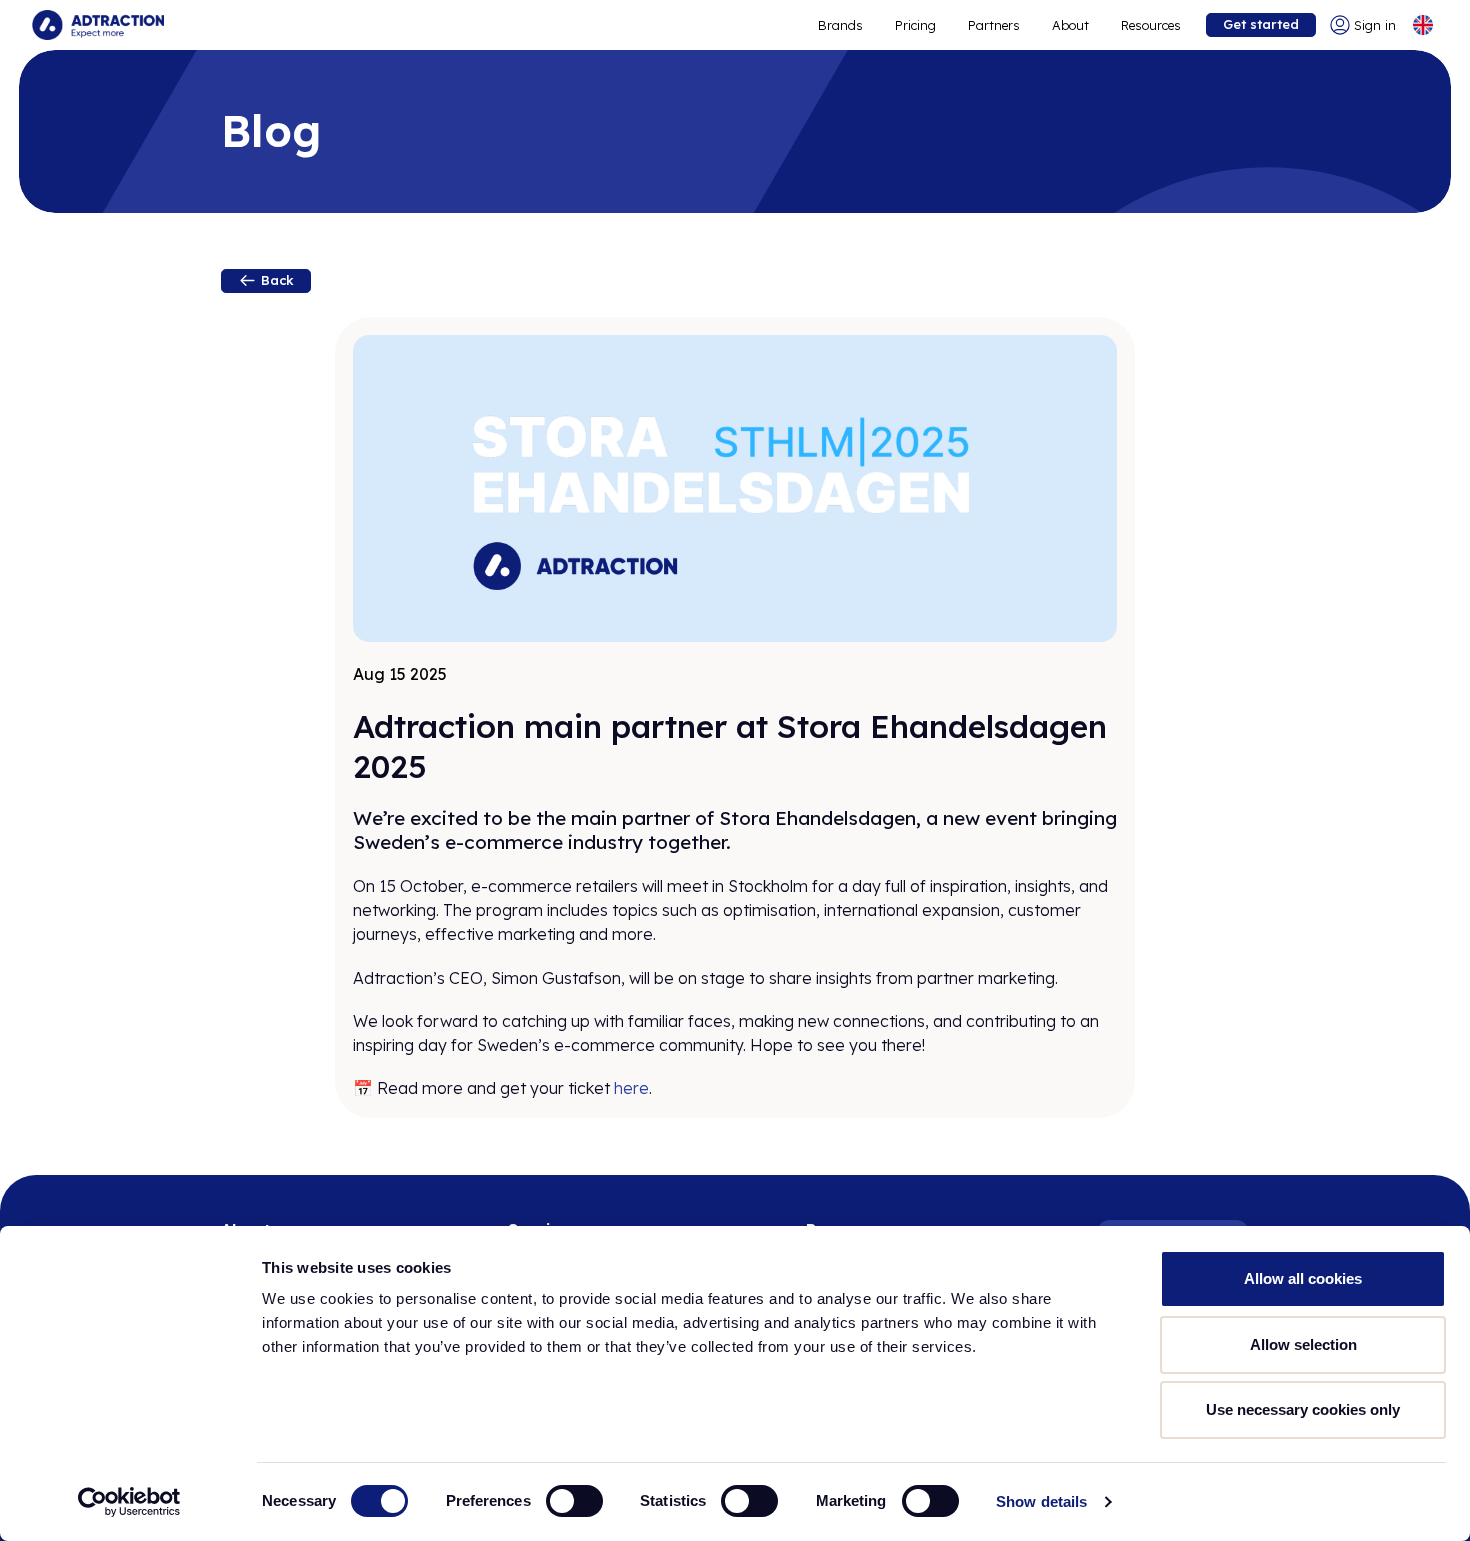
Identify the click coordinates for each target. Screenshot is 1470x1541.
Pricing (915, 25)
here (631, 1088)
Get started (1261, 24)
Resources (1151, 25)
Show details (1041, 1501)
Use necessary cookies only (1303, 1409)
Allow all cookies (1303, 1278)
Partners (994, 25)
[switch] (574, 1501)
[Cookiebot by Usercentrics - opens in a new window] (129, 1502)
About (1070, 25)
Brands (840, 25)
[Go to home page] (98, 25)
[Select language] (1423, 25)
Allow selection (1303, 1344)
